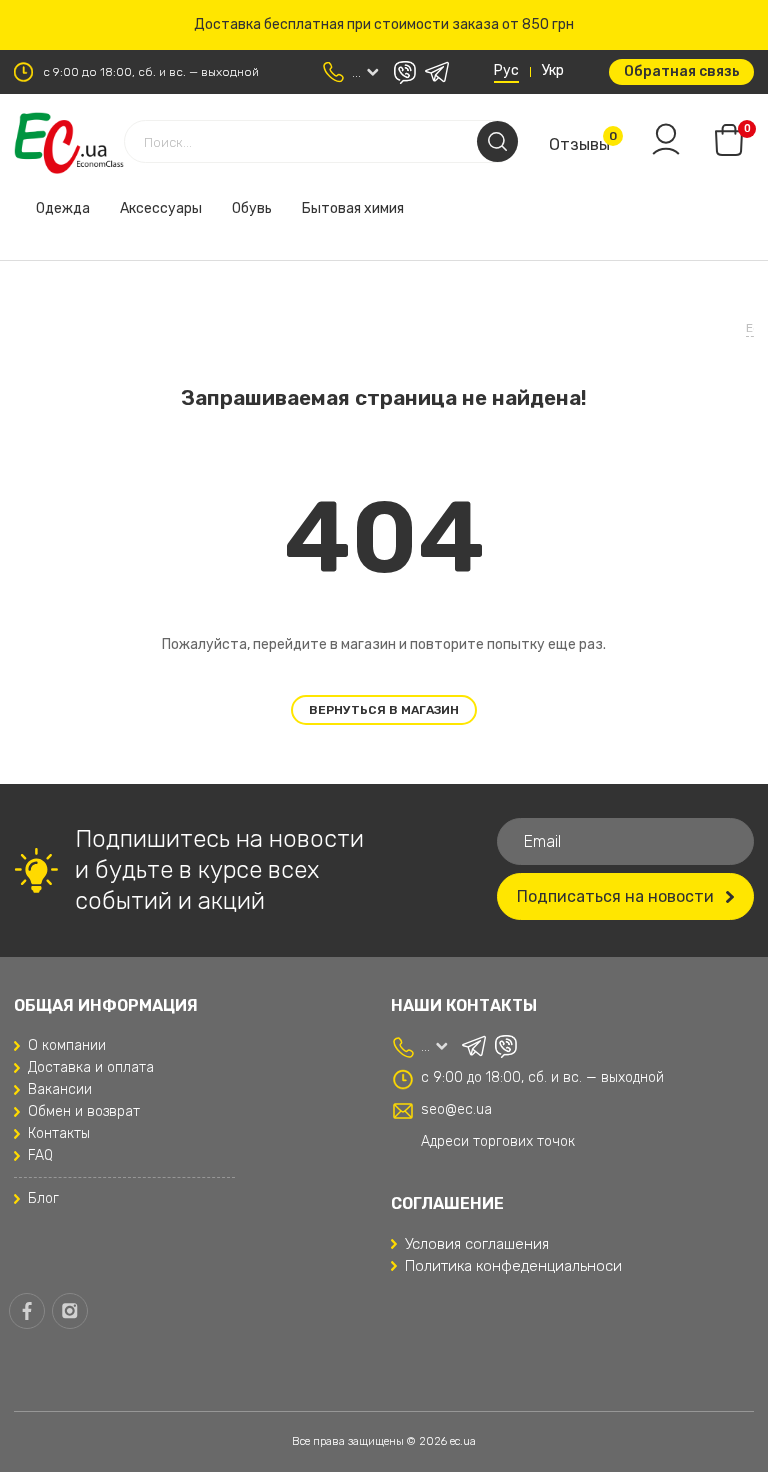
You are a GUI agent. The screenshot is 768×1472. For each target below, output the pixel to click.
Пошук (497, 141)
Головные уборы (103, 294)
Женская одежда (243, 294)
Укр (553, 70)
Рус (506, 70)
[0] (729, 140)
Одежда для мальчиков (297, 246)
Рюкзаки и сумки (460, 246)
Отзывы (579, 144)
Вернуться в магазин (384, 710)
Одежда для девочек (120, 246)
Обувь (69, 198)
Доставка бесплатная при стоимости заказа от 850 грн (384, 24)
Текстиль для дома (180, 198)
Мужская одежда (538, 198)
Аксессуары (585, 246)
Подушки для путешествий (362, 198)
